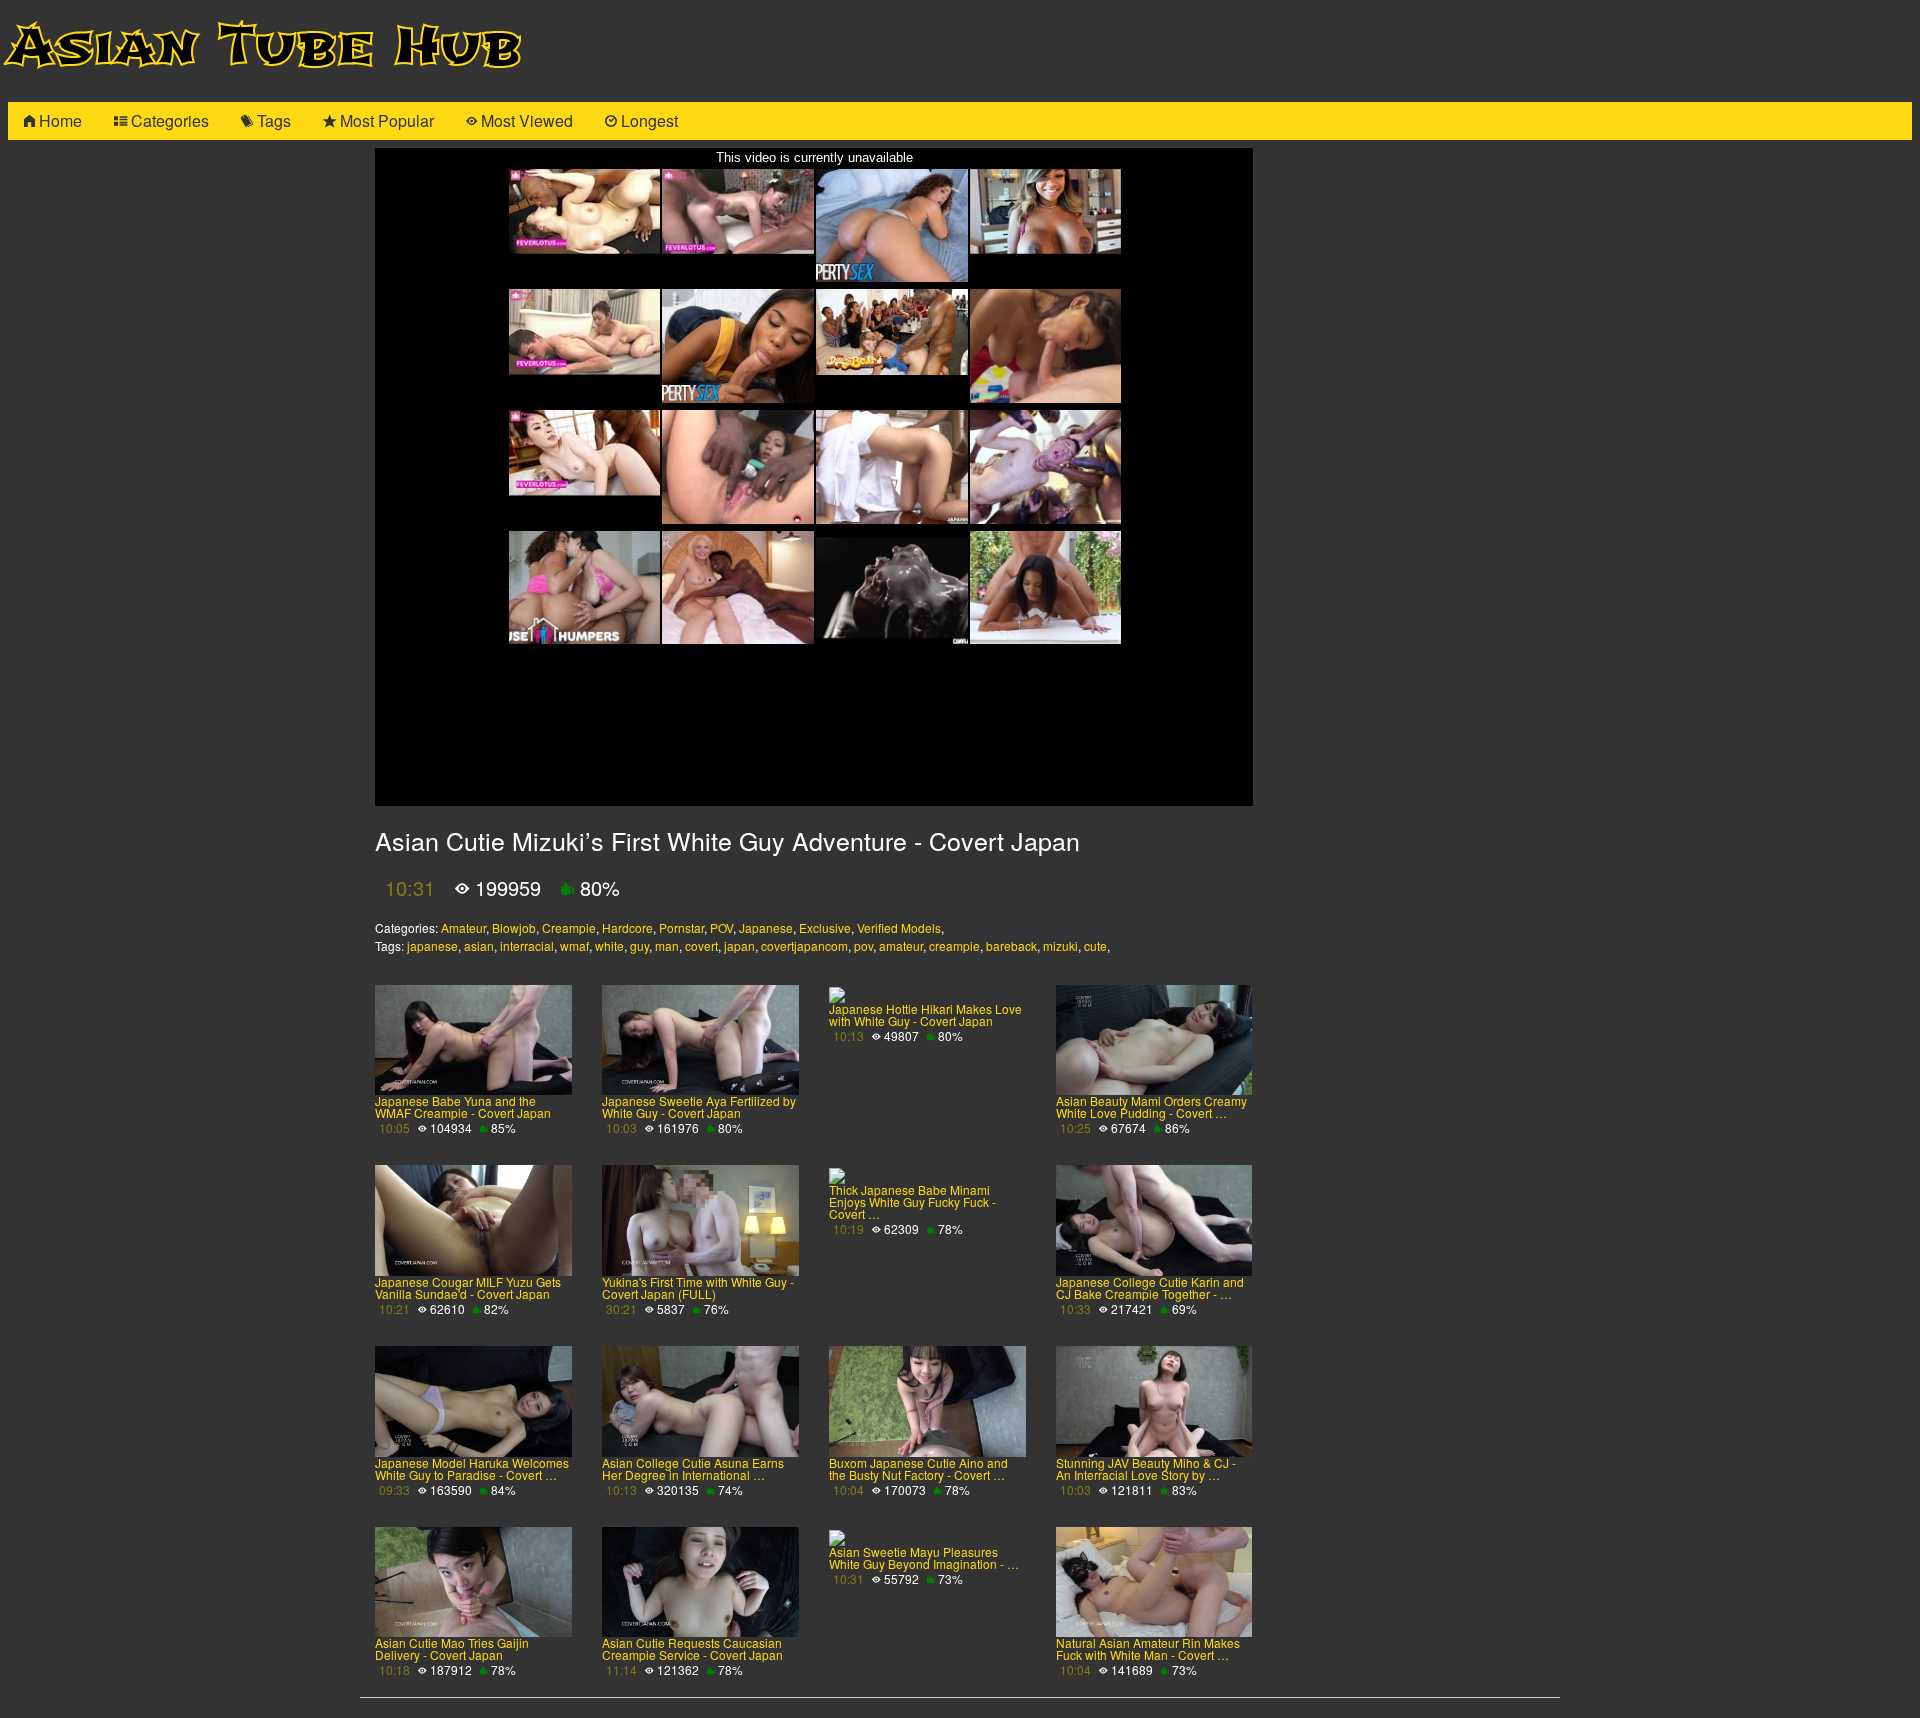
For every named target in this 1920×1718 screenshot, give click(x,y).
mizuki (1060, 945)
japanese (432, 945)
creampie (954, 945)
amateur (901, 945)
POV (721, 927)
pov (863, 945)
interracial (527, 945)
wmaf (574, 945)
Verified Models (899, 927)
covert (701, 945)
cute (1095, 945)
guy (639, 945)
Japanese (766, 927)
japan (739, 945)
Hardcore (627, 927)
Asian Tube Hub (265, 46)
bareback (1011, 945)
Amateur (463, 927)
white (609, 945)
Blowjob (514, 927)
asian (479, 945)
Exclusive (825, 927)
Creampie (569, 927)
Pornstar (681, 927)
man (667, 945)
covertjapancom (804, 945)
